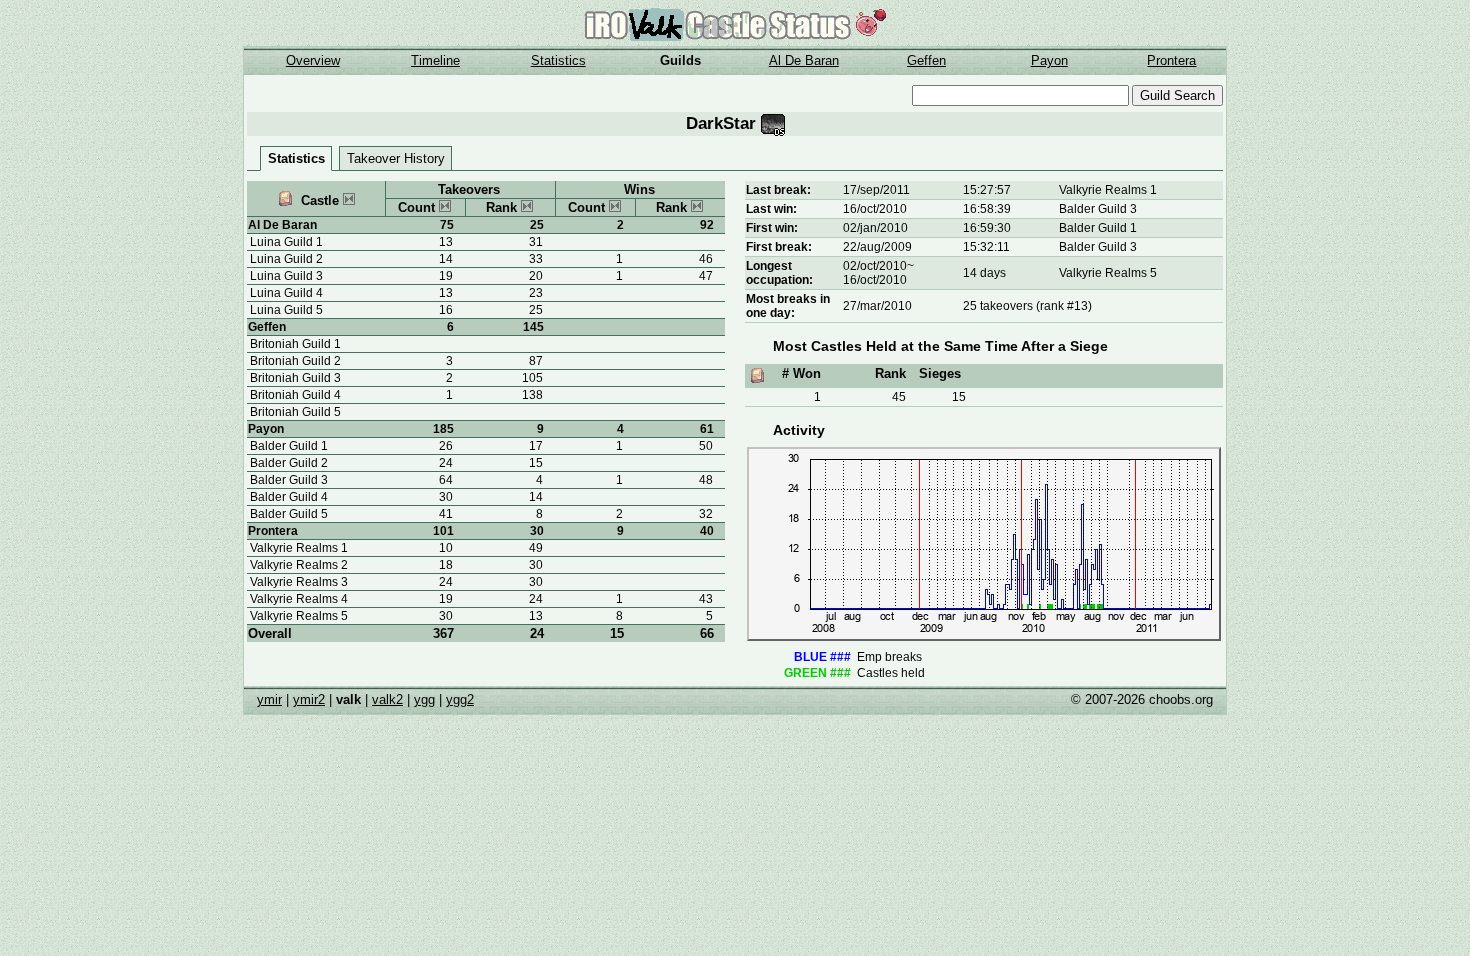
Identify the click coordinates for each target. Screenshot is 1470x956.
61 (707, 429)
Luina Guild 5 (286, 310)
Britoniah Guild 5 (295, 412)
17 (536, 446)
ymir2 (309, 699)
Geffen (926, 60)
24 (537, 633)
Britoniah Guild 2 (295, 361)
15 (536, 463)
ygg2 (460, 699)
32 (706, 514)
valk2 (387, 699)
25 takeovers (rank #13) (1027, 306)
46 (706, 259)
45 (899, 397)
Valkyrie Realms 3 (299, 582)
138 (532, 395)
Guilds (680, 60)
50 (706, 446)
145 (533, 327)
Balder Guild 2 (289, 463)
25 (537, 225)
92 (707, 225)
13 (536, 616)
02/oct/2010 (875, 266)
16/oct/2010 (875, 209)
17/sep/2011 (876, 190)
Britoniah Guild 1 (295, 344)
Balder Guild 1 (289, 446)
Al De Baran (804, 60)
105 (532, 378)
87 (536, 361)
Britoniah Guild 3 (295, 378)
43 (706, 599)
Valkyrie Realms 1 (299, 548)
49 (536, 548)
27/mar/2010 (877, 306)
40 (707, 531)
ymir (269, 699)
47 (706, 276)
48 (706, 480)
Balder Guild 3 (289, 480)
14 (536, 497)
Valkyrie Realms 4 (299, 599)
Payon (1049, 60)
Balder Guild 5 (289, 514)
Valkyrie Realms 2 (299, 565)
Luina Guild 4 (286, 293)
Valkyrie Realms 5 (299, 616)
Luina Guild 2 (286, 259)
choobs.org (1181, 699)
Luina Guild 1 (286, 242)
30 (537, 531)
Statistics (558, 60)
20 (536, 276)
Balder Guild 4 (289, 497)
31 (536, 242)
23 (536, 293)
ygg (424, 699)
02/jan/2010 (875, 228)
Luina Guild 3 (286, 276)
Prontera (1171, 60)
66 (707, 633)
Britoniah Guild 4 (295, 395)
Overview (313, 60)
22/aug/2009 (877, 247)
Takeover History (396, 158)
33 (536, 259)
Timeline (435, 60)
